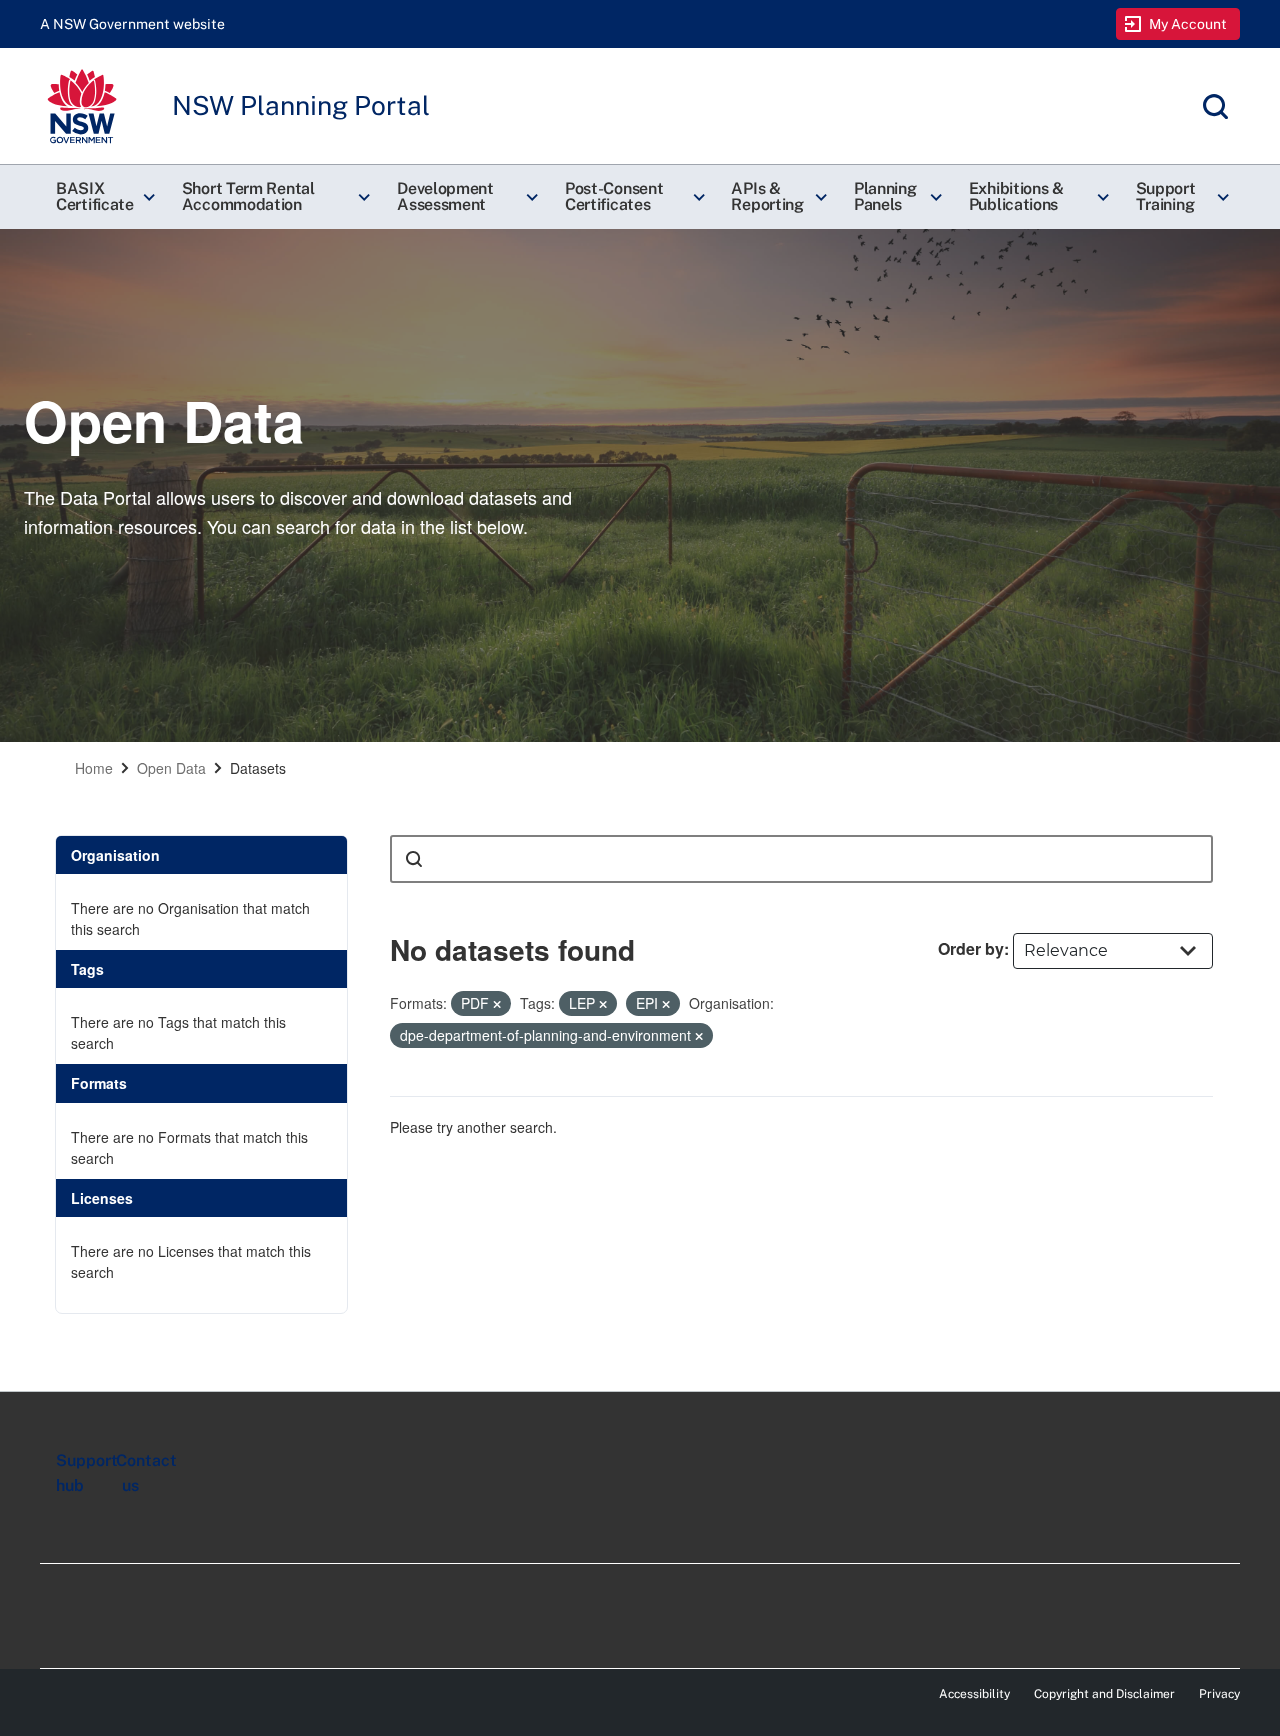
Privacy (1219, 1694)
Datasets (258, 768)
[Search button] (414, 859)
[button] (103, 197)
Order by (971, 948)
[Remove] (497, 1004)
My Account (1188, 24)
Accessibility (974, 1694)
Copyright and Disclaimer (1104, 1694)
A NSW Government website (132, 24)
